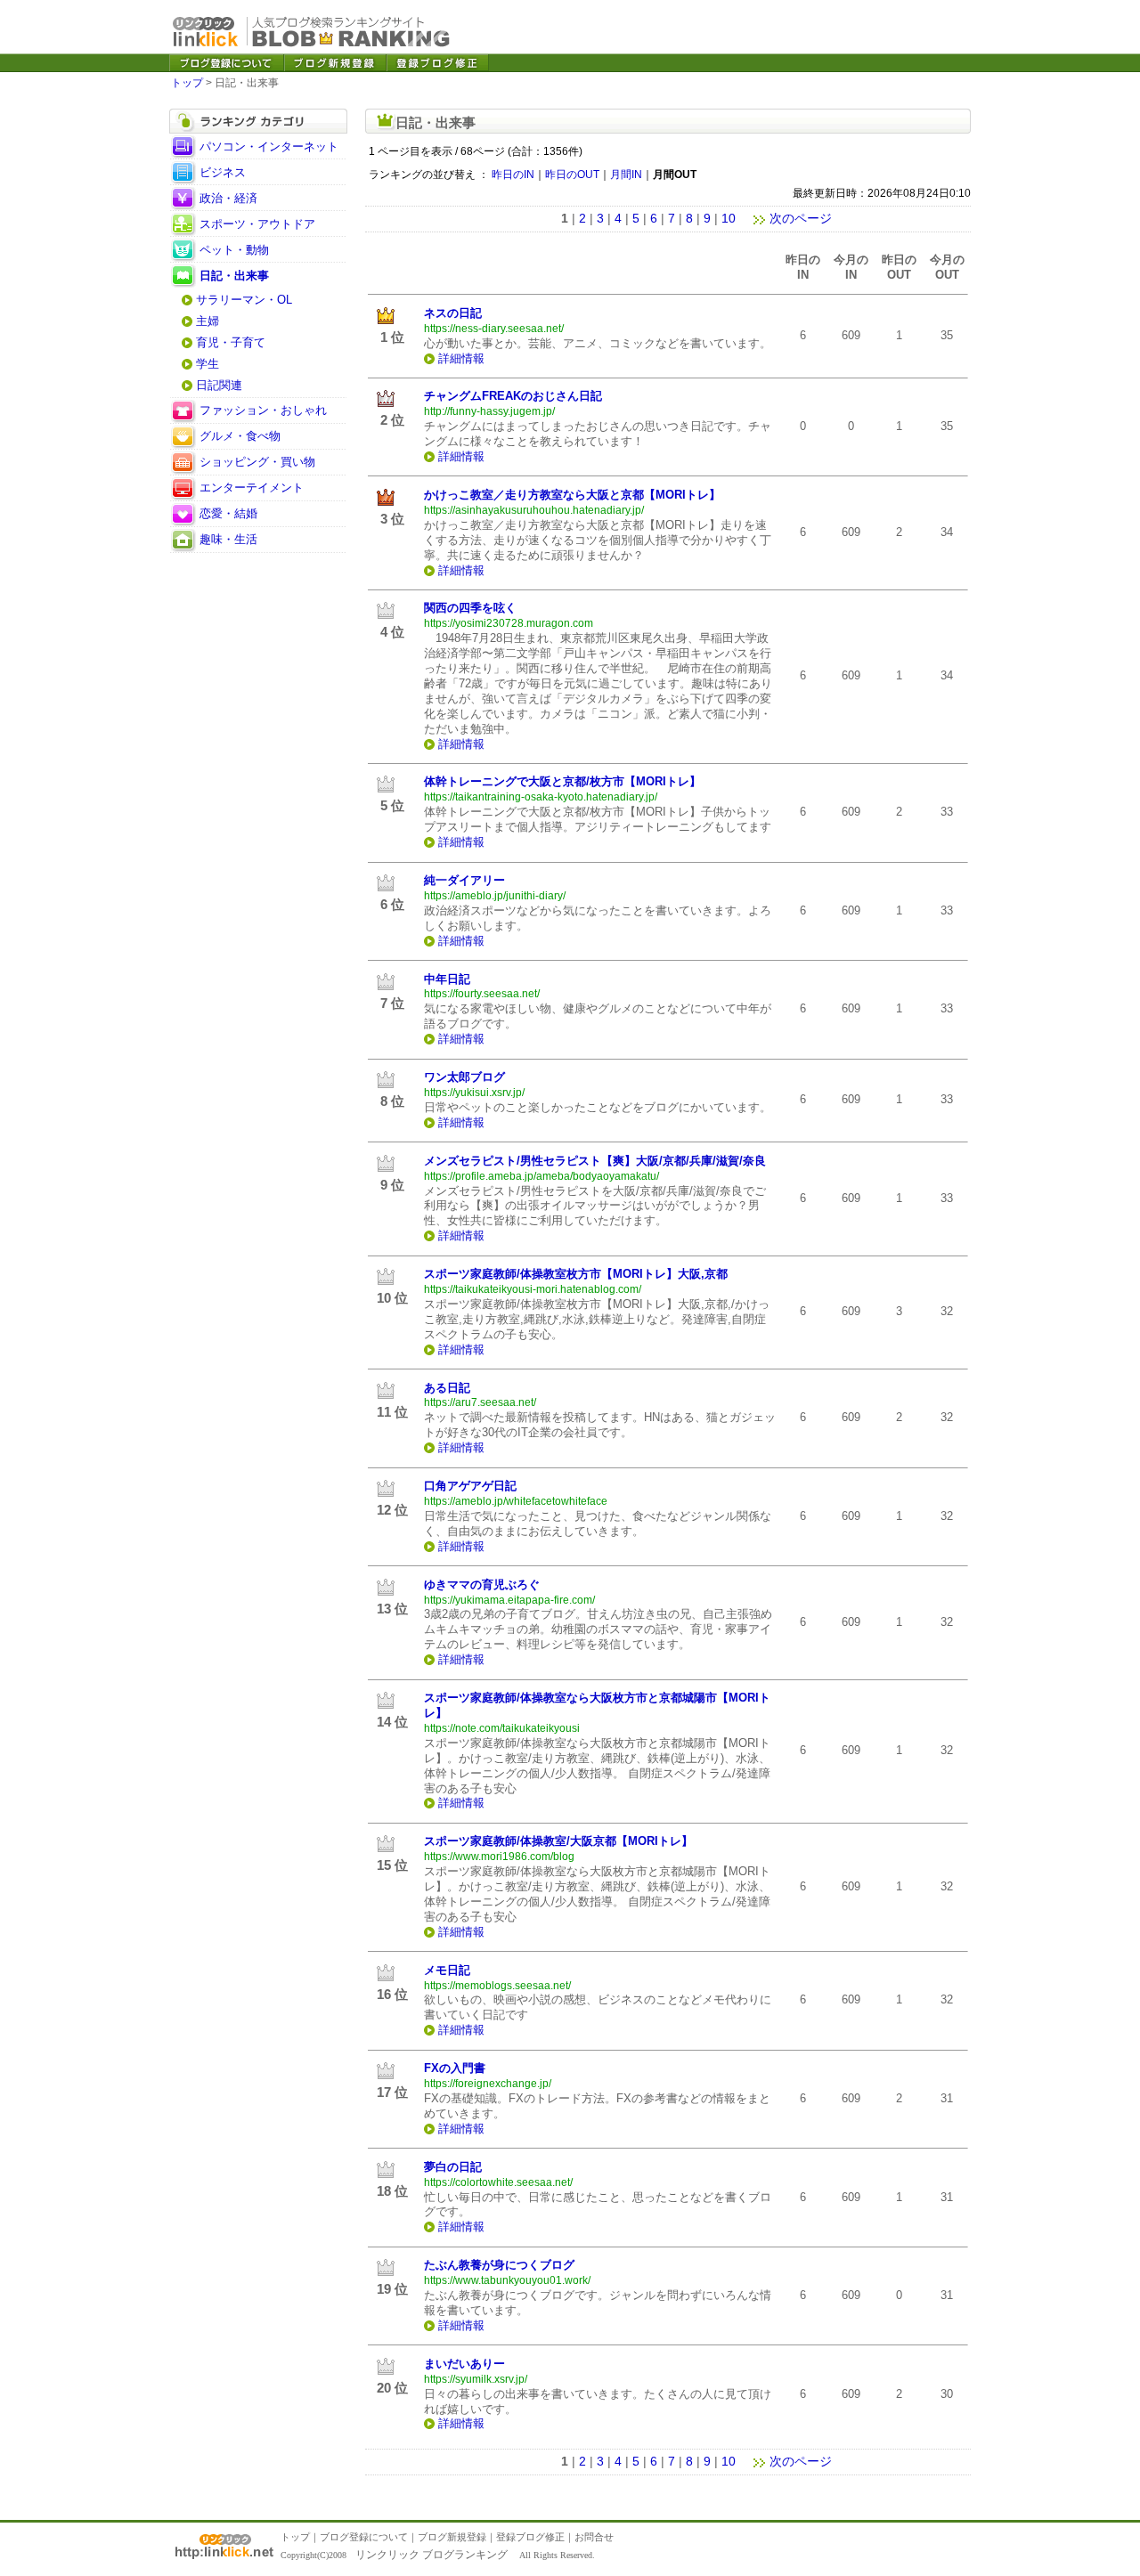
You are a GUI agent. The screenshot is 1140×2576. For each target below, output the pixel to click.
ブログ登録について (364, 2537)
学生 (208, 364)
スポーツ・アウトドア (257, 224)
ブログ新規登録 (452, 2537)
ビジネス (223, 172)
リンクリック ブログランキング (432, 2555)
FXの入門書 (455, 2068)
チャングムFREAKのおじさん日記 (513, 396)
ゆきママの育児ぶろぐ (482, 1585)
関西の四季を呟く (470, 608)
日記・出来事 (234, 276)
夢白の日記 (453, 2167)
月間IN (626, 175)
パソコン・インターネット (269, 146)
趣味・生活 (228, 539)
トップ (187, 83)
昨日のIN (513, 175)
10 (729, 218)
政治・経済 (228, 198)
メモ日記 (447, 1970)
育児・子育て (231, 342)
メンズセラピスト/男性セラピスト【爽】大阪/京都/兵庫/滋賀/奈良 (595, 1161)
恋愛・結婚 (228, 513)
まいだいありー (464, 2364)
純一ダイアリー (464, 880)
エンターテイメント (252, 488)
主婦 (208, 321)
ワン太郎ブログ (464, 1077)
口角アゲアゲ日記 (470, 1486)
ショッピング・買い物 (257, 462)
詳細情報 (461, 358)
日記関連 (219, 385)
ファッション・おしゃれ (263, 410)
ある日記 (447, 1388)
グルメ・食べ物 (240, 436)
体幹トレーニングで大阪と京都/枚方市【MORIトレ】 (562, 781)
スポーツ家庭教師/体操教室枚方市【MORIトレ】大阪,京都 (576, 1274)
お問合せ (594, 2537)
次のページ (801, 218)
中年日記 (447, 979)
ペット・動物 (234, 250)
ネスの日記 (453, 313)
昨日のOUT (572, 175)
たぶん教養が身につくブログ (499, 2265)
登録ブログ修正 (530, 2537)
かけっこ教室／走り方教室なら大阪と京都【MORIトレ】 (572, 495)
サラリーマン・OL (244, 300)
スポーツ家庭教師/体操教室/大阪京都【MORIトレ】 (558, 1841)
